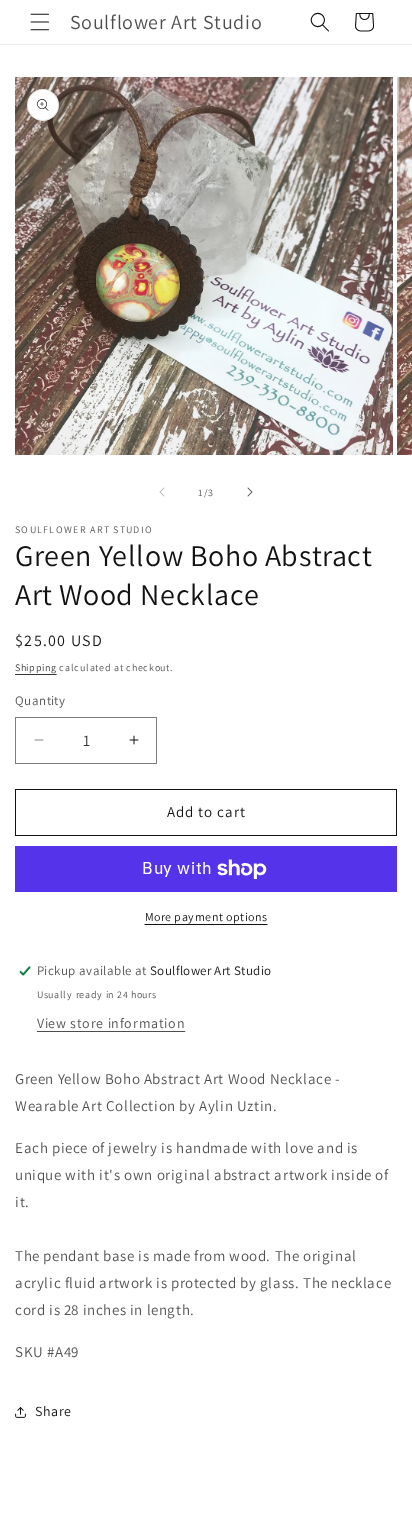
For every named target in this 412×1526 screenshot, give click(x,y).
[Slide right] (250, 492)
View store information (111, 1023)
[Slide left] (162, 492)
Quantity (40, 700)
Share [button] (53, 1411)
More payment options (206, 916)
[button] (40, 22)
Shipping (36, 667)
